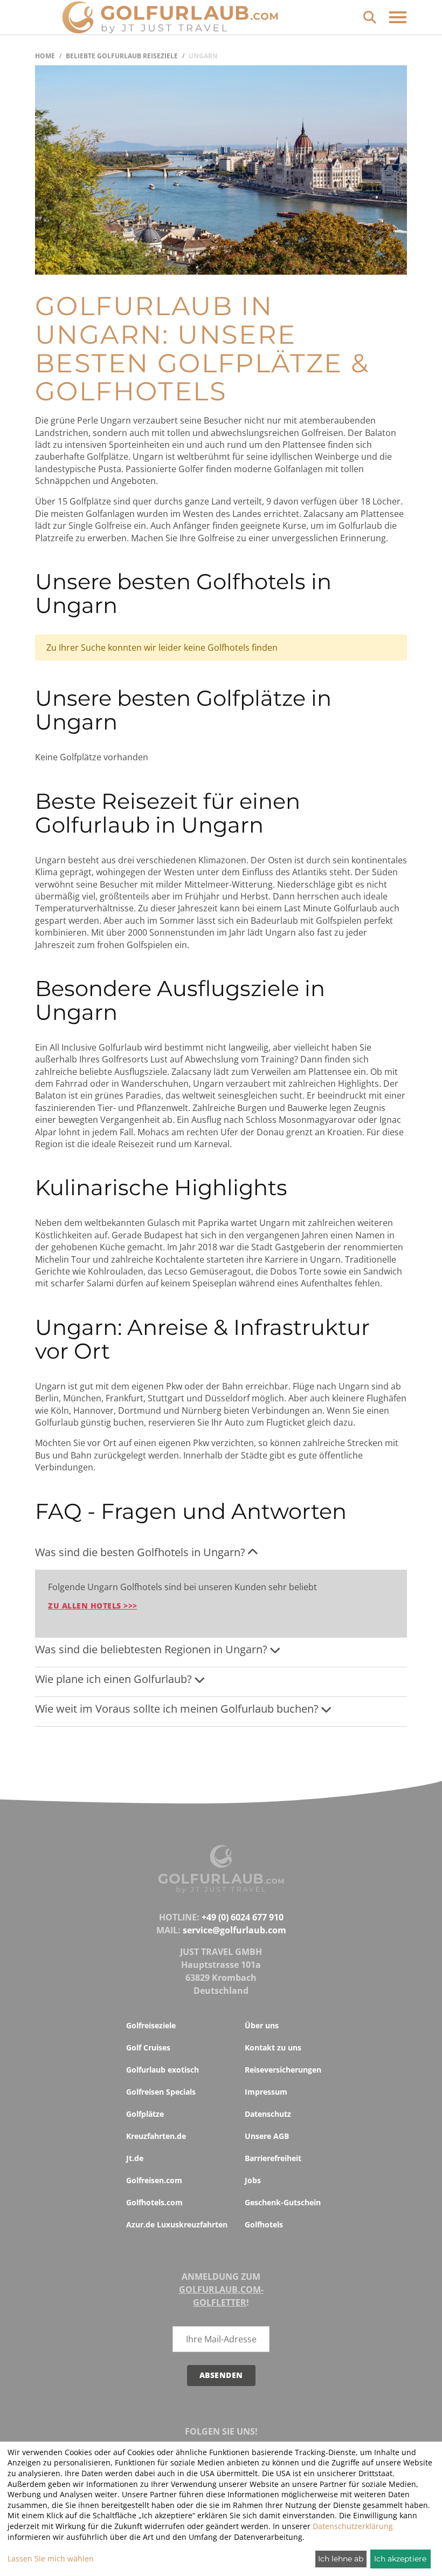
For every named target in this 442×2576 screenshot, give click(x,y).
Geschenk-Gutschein (283, 2202)
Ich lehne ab (341, 2559)
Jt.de (135, 2158)
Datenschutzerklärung (353, 2526)
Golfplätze (145, 2114)
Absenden (221, 2375)
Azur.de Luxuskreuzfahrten (177, 2224)
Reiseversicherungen (283, 2070)
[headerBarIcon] (398, 17)
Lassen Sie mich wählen (51, 2558)
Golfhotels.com (154, 2202)
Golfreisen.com (154, 2180)
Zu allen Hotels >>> (93, 1606)
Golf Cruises (148, 2047)
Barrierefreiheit (273, 2158)
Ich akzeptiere (400, 2559)
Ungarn (203, 56)
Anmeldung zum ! (221, 2289)
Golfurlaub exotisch (163, 2070)
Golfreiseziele (151, 2025)
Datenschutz (268, 2114)
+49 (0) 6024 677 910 (243, 1917)
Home (45, 56)
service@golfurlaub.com (234, 1930)
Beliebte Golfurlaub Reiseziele (122, 56)
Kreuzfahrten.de (156, 2136)
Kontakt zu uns (273, 2047)
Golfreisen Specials (161, 2092)
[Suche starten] (370, 16)
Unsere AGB (267, 2136)
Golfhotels (264, 2224)
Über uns (262, 2025)
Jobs (253, 2180)
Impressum (266, 2092)
